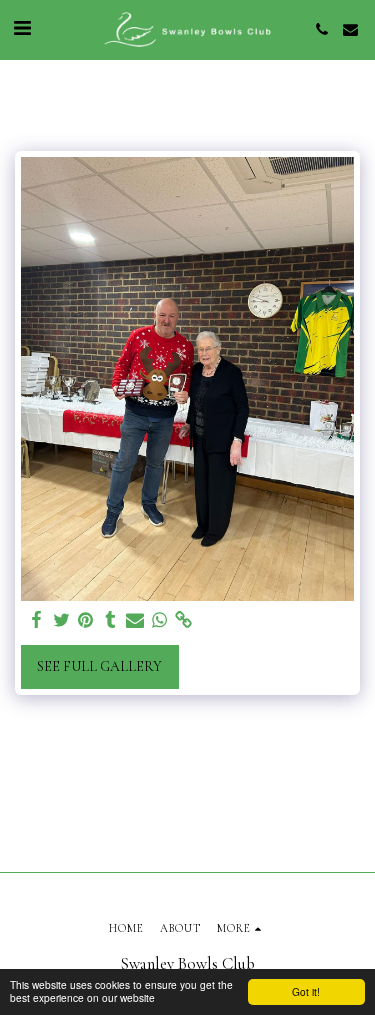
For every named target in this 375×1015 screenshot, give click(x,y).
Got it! (306, 991)
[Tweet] (62, 620)
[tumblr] (111, 620)
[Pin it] (86, 620)
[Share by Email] (135, 620)
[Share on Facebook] (37, 620)
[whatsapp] (160, 620)
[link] (184, 620)
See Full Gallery (99, 666)
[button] (22, 29)
